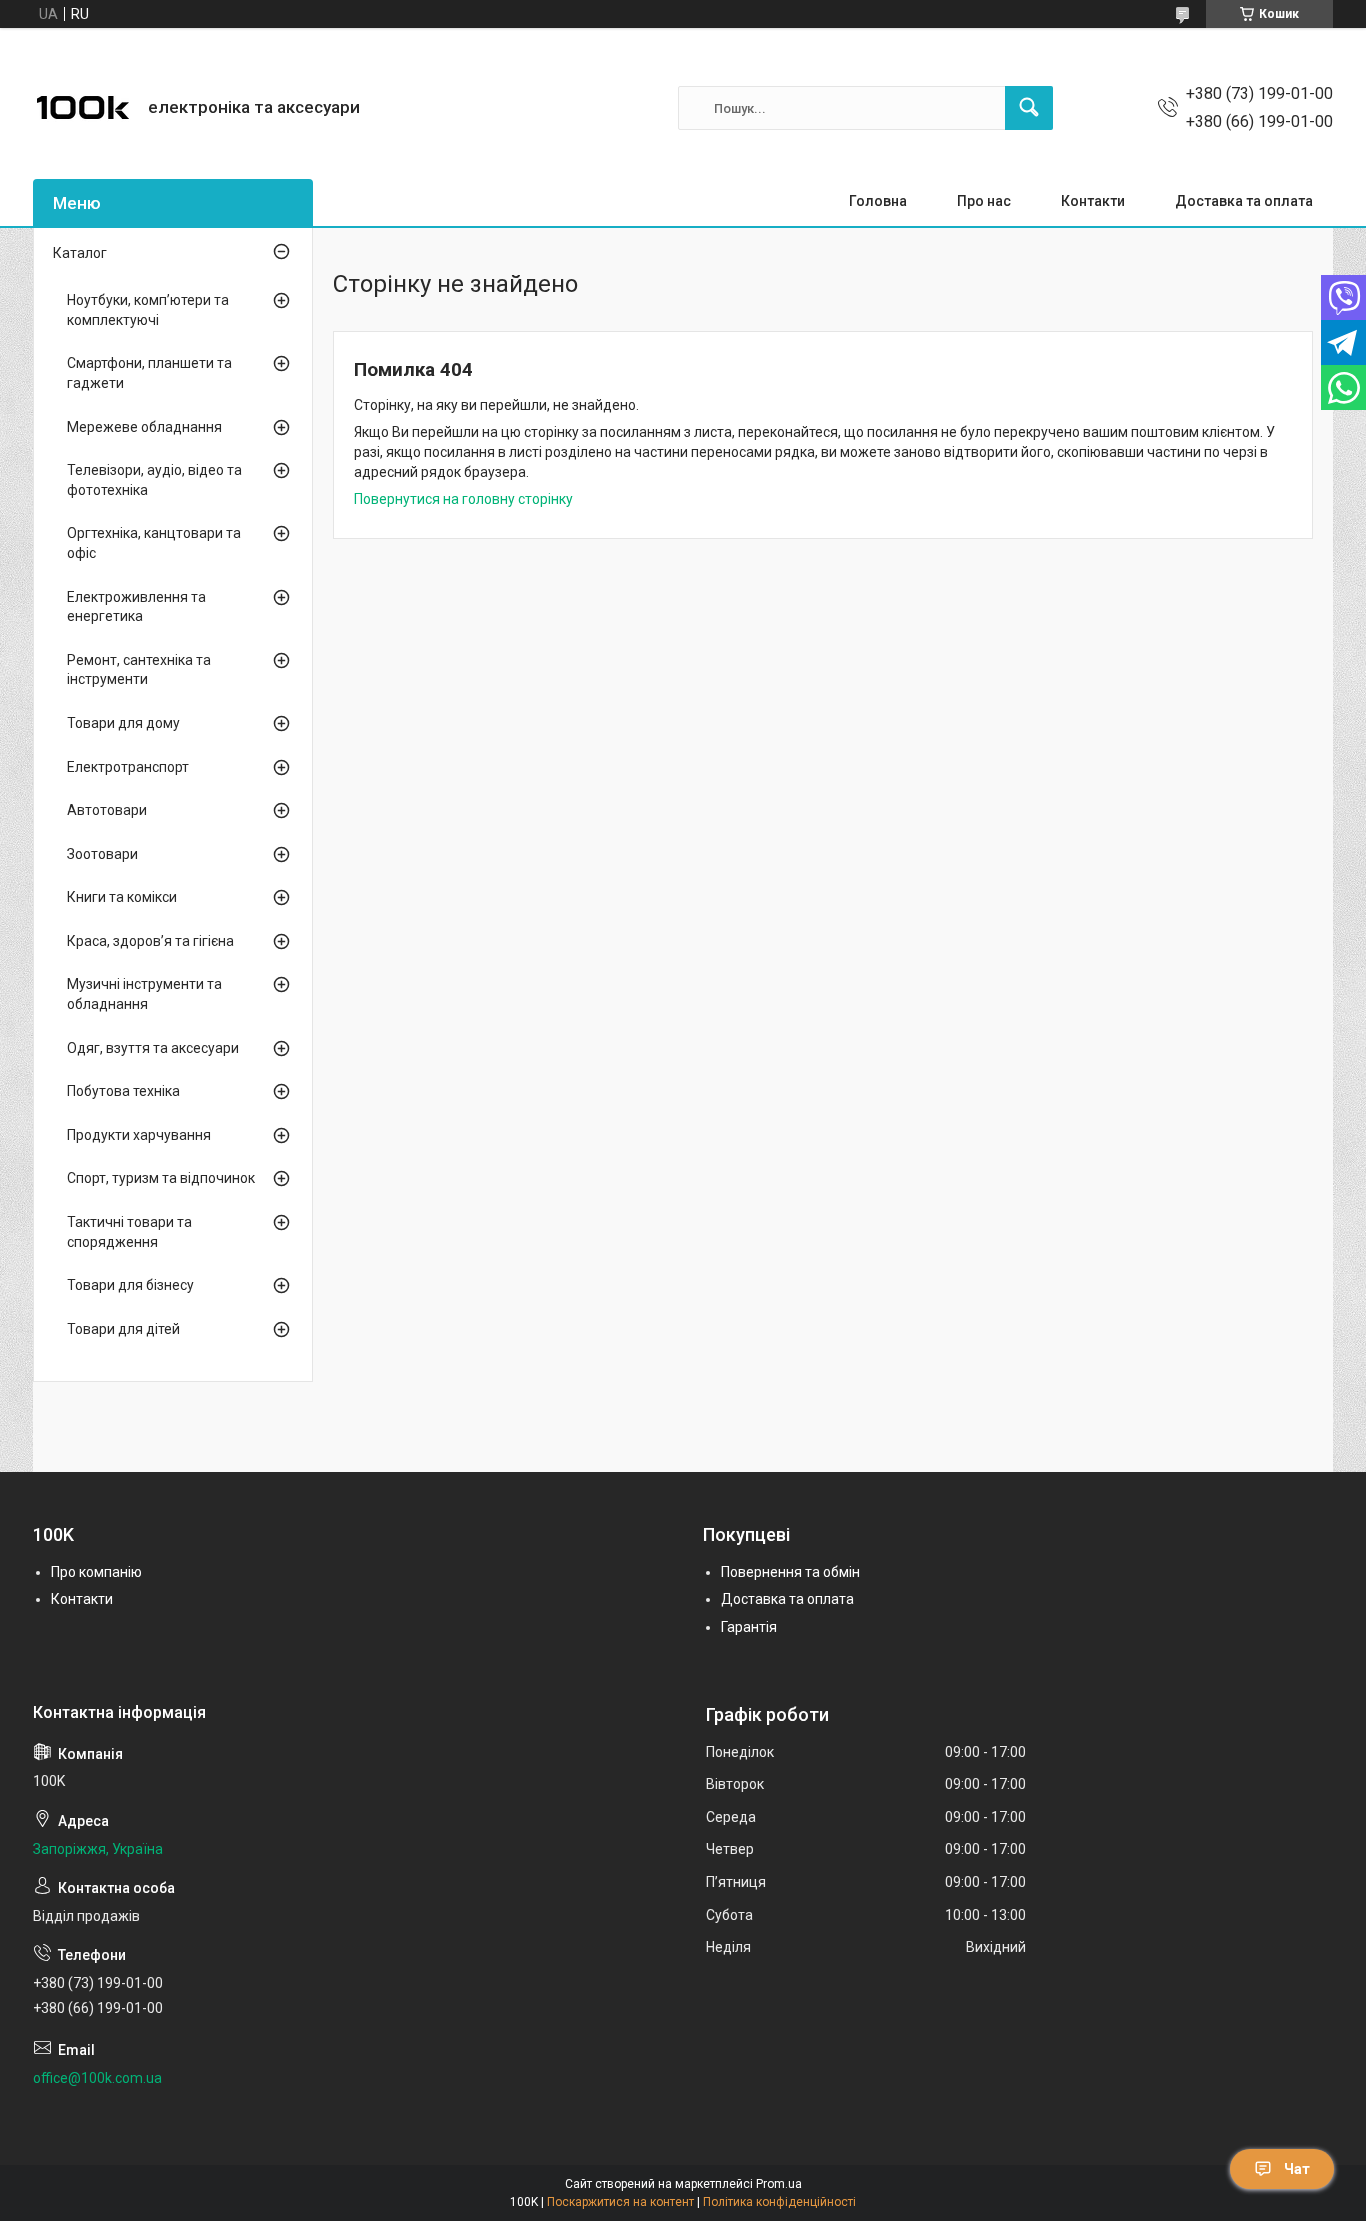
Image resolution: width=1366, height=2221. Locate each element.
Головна (878, 201)
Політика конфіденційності (779, 2202)
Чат (1297, 2169)
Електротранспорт (128, 767)
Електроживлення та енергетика (136, 607)
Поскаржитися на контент (620, 2202)
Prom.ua (779, 2184)
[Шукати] (1029, 108)
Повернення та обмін (790, 1572)
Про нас (984, 201)
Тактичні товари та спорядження (129, 1232)
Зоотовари (102, 854)
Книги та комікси (122, 897)
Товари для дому (123, 723)
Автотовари (107, 810)
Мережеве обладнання (144, 427)
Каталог (80, 253)
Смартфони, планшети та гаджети (149, 373)
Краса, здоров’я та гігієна (150, 941)
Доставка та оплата (1244, 201)
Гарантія (749, 1627)
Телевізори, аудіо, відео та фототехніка (154, 480)
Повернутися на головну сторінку (463, 499)
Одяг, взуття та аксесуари (153, 1048)
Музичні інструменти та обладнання (144, 994)
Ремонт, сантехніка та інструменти (139, 670)
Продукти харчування (139, 1135)
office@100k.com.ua (97, 2078)
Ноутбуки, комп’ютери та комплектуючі (148, 310)
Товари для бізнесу (130, 1285)
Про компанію (96, 1572)
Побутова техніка (123, 1091)
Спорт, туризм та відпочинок (161, 1178)
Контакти (1093, 201)
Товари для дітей (123, 1329)
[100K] (83, 108)
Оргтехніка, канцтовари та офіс (154, 543)
